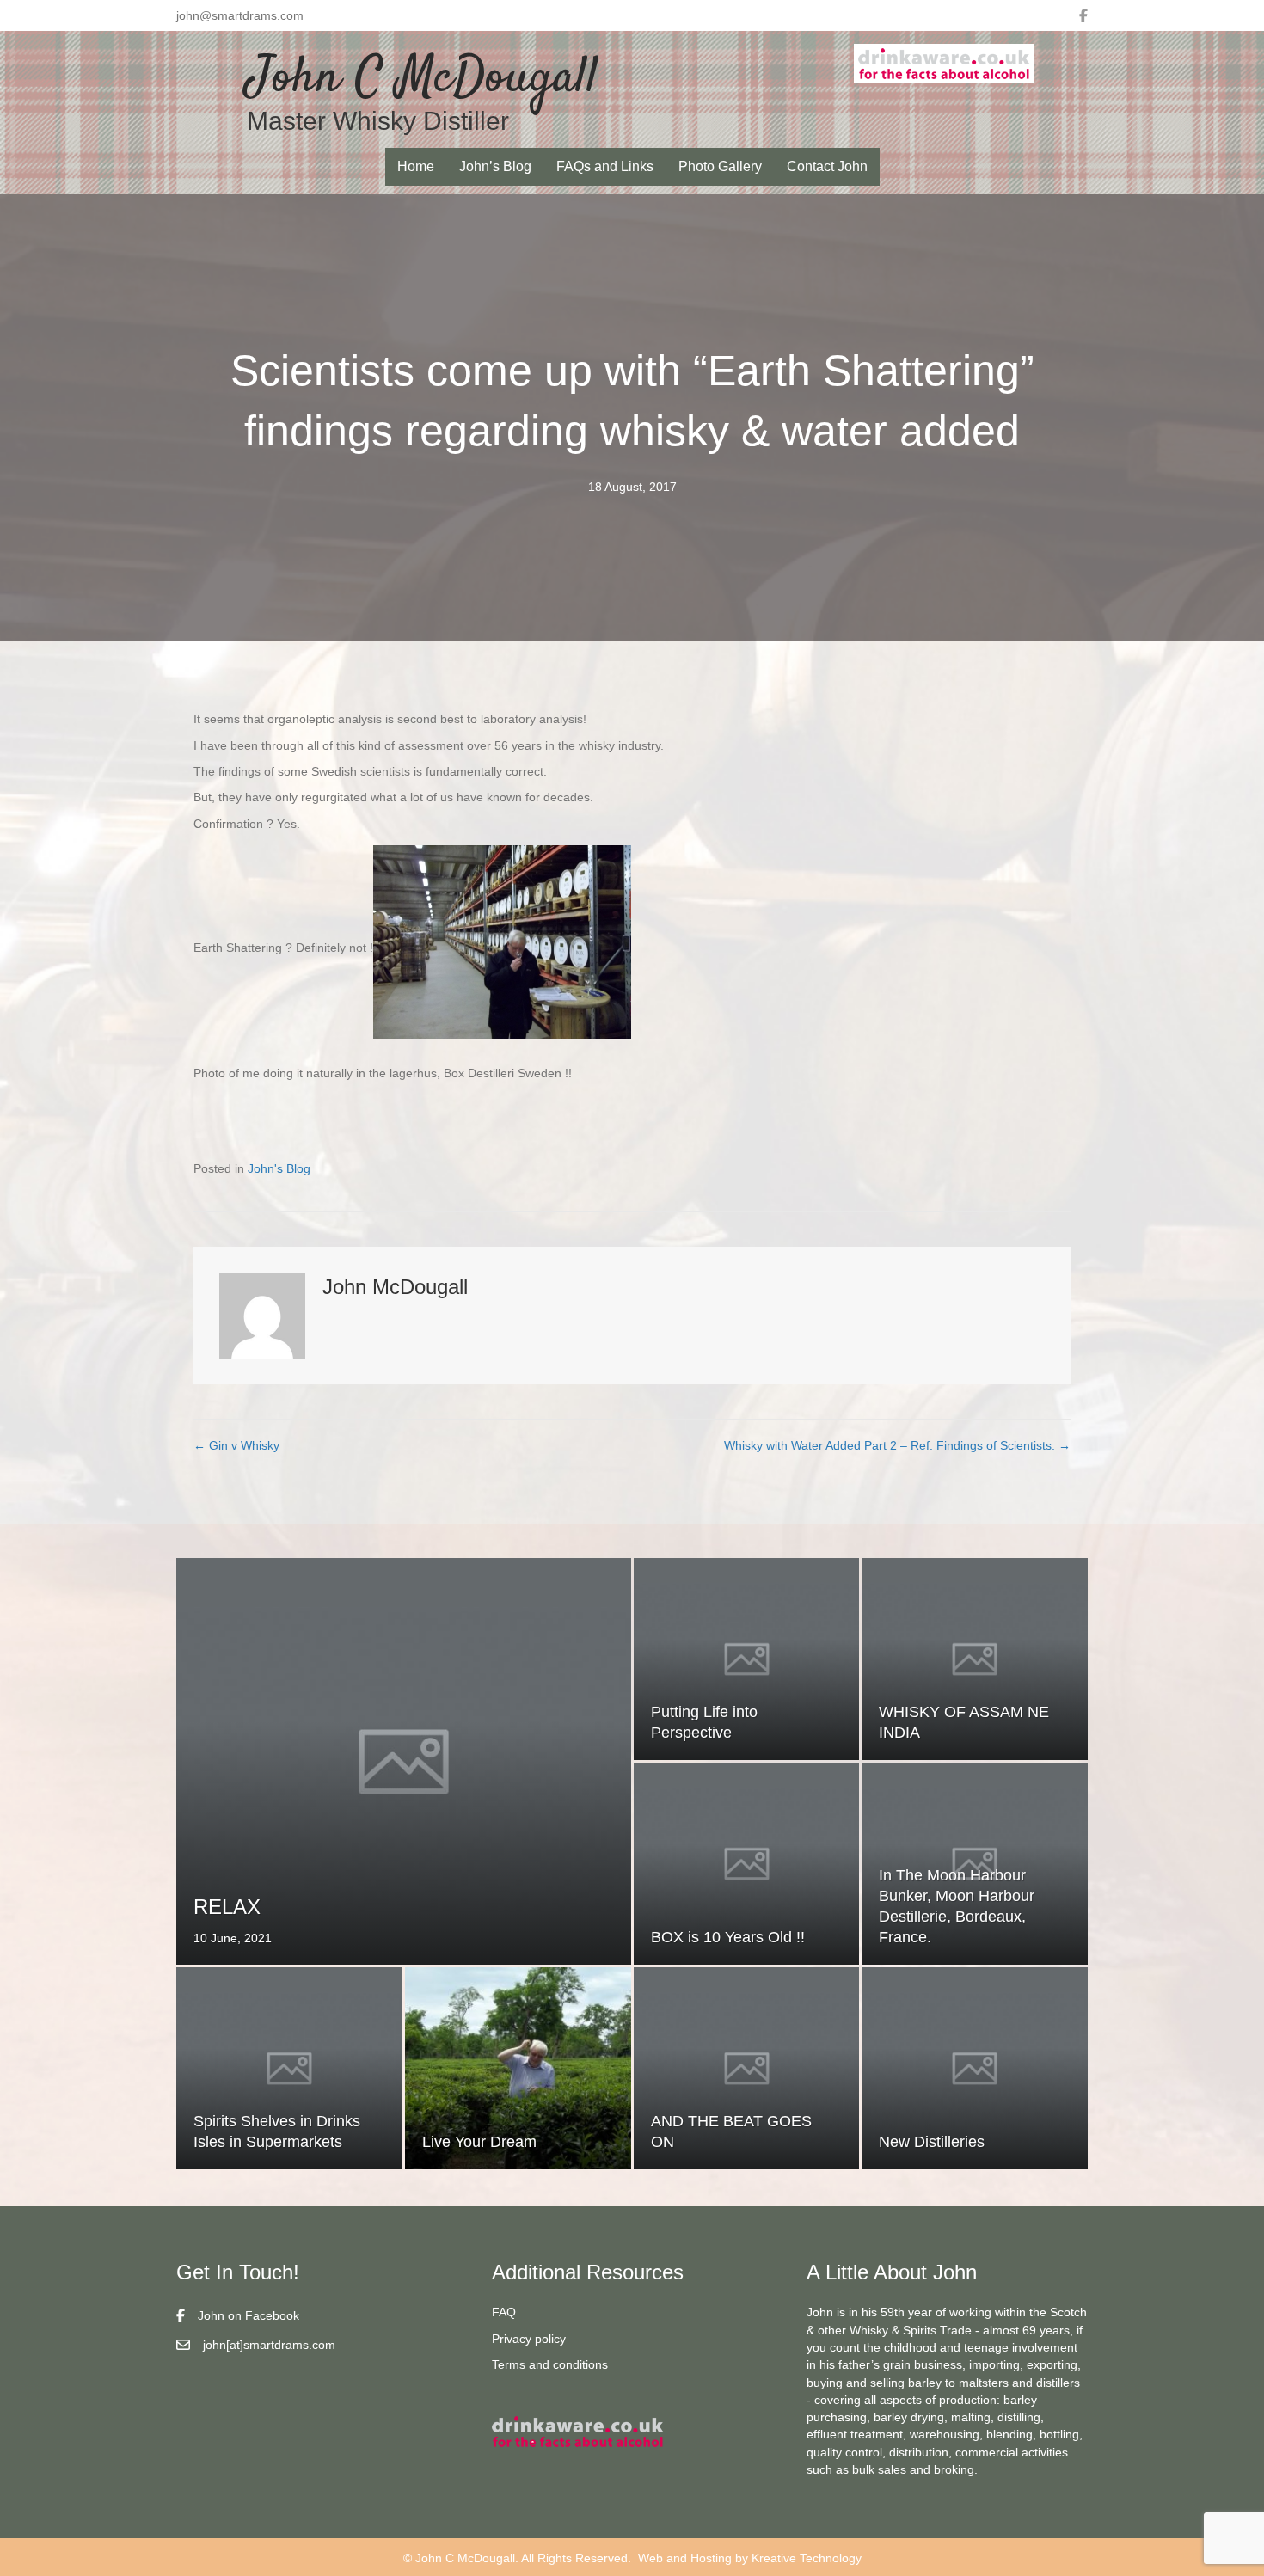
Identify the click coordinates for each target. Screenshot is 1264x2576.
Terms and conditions (550, 2364)
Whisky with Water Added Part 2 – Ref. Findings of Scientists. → (897, 1445)
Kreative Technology (807, 2558)
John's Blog (279, 1168)
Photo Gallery (720, 166)
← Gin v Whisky (236, 1445)
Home (416, 166)
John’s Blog (495, 166)
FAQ (504, 2312)
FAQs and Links (605, 166)
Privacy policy (529, 2339)
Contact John (827, 166)
